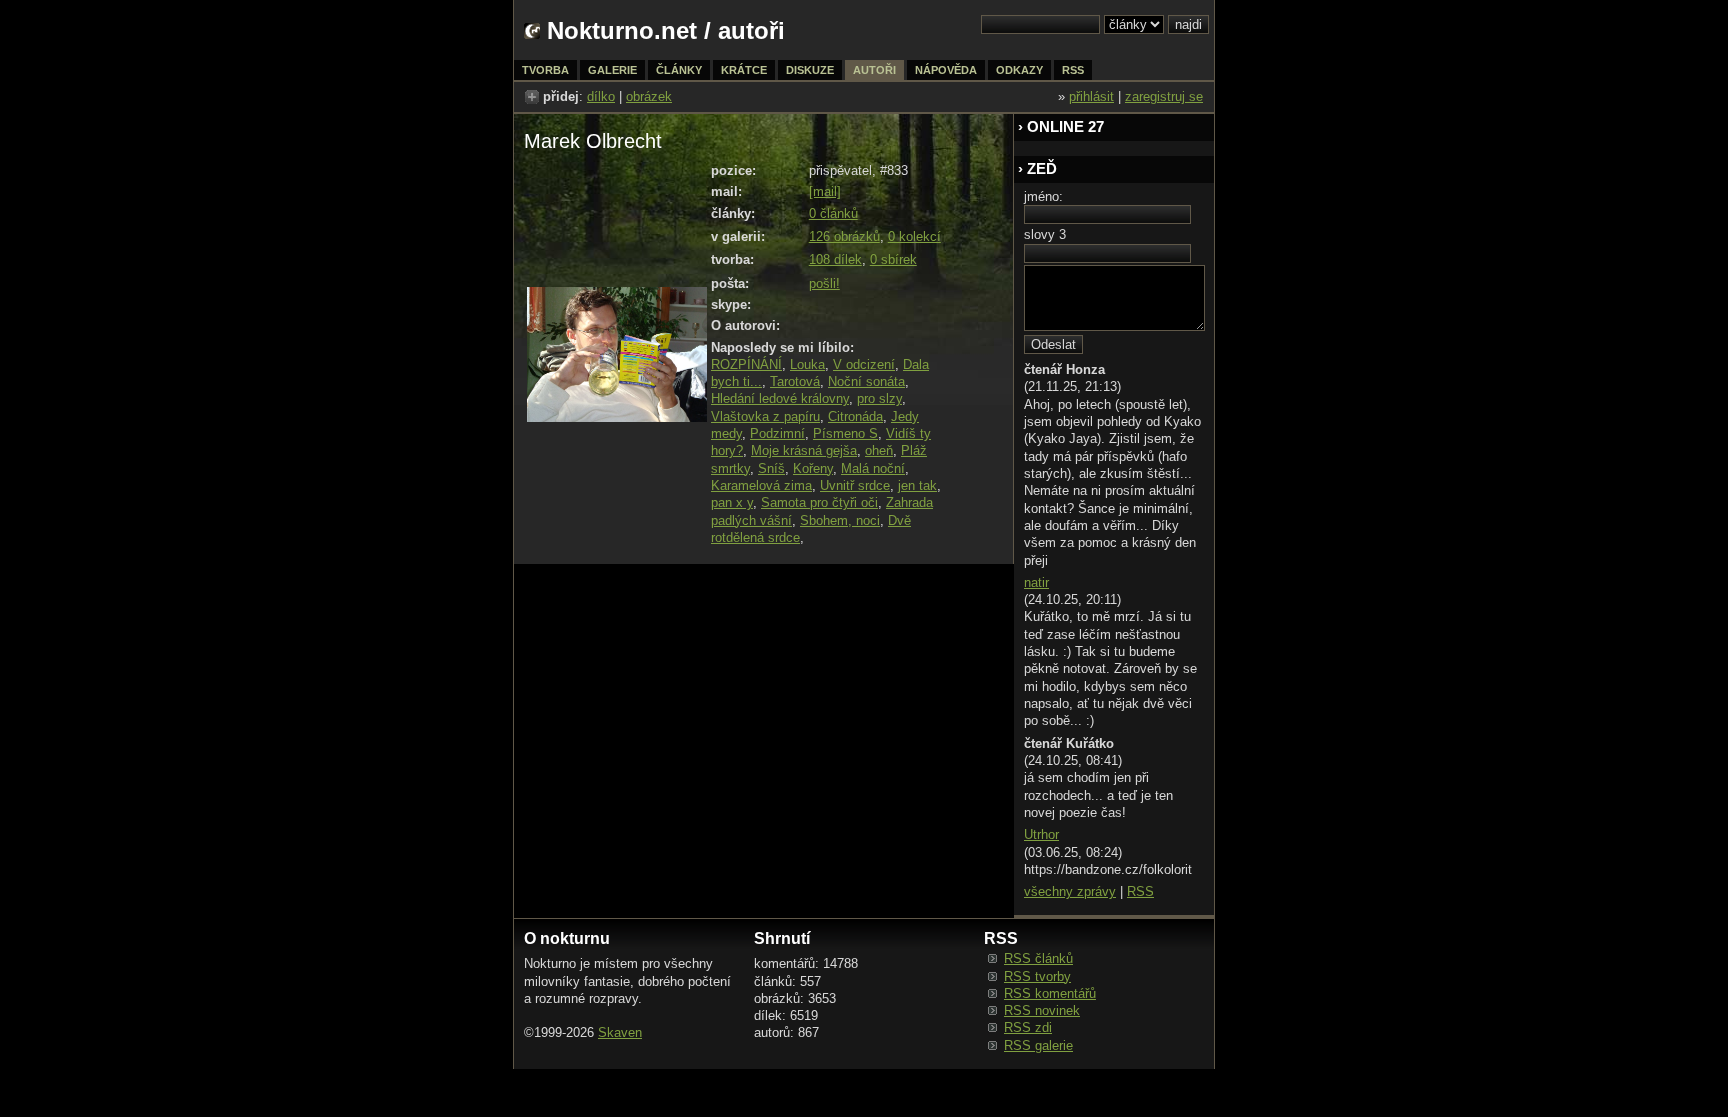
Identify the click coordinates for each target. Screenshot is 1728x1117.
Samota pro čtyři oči (819, 502)
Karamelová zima (761, 485)
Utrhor (1041, 834)
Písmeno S (845, 433)
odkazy (1019, 70)
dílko (601, 96)
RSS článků (1038, 958)
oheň (879, 450)
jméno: (1043, 196)
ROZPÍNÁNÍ (746, 364)
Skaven (620, 1032)
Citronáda (855, 416)
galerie (612, 70)
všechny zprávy (1070, 891)
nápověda (946, 70)
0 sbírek (893, 259)
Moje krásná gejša (804, 450)
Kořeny (813, 468)
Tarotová (795, 381)
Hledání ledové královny (780, 398)
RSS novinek (1042, 1010)
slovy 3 (1045, 234)
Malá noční (873, 468)
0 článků (833, 213)
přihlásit (1091, 96)
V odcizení (864, 364)
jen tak (917, 485)
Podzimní (777, 433)
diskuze (810, 70)
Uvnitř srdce (855, 485)
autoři (874, 70)
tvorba (545, 70)
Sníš (771, 468)
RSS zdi (1028, 1027)
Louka (807, 364)
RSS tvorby (1037, 976)
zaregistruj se (1164, 96)
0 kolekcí (914, 236)
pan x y (732, 502)
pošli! (824, 283)
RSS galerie (1038, 1045)
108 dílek (835, 259)
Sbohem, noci (840, 520)
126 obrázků (844, 236)
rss (1073, 70)
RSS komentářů (1050, 993)
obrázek (649, 96)
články (679, 70)
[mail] (825, 191)
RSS (1140, 891)
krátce (744, 70)
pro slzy (879, 398)
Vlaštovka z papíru (765, 416)
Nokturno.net (622, 30)
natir (1036, 582)
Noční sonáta (866, 381)
